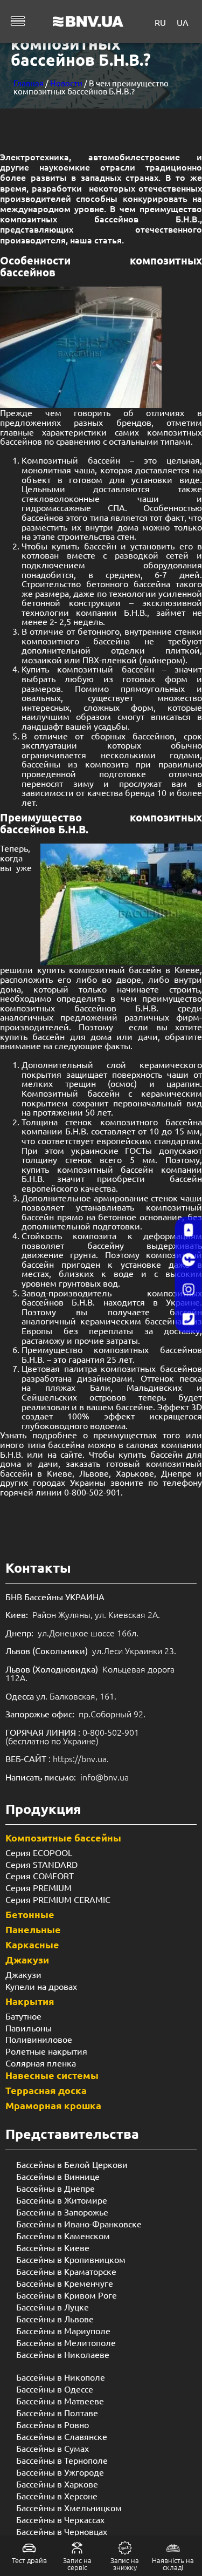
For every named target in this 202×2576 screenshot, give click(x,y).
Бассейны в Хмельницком (69, 2507)
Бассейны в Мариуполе (63, 2330)
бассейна (66, 1444)
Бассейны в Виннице (58, 2176)
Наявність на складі (173, 2564)
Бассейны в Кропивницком (71, 2259)
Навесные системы (52, 2075)
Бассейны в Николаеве (63, 2354)
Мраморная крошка (53, 2105)
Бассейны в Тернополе (62, 2460)
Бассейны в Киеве (53, 2247)
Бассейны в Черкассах (60, 2519)
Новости (66, 83)
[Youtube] (189, 1230)
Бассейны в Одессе (55, 2389)
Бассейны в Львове (55, 2319)
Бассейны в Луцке (53, 2307)
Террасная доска (46, 2090)
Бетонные (30, 1914)
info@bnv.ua (105, 1777)
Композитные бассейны (63, 1837)
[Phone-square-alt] (189, 1319)
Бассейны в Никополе (61, 2377)
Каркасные (32, 1944)
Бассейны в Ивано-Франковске (79, 2224)
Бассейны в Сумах (53, 2448)
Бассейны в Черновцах (62, 2531)
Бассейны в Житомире (62, 2200)
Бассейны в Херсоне (57, 2496)
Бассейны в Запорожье (62, 2212)
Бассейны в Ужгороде (60, 2472)
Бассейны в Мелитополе (66, 2342)
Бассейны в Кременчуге (65, 2283)
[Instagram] (189, 1289)
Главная (29, 83)
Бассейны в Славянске (62, 2436)
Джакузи (27, 1959)
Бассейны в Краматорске (66, 2271)
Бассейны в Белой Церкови (72, 2164)
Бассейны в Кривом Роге (67, 2295)
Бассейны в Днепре (55, 2188)
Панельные (33, 1929)
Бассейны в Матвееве (60, 2401)
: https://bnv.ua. (57, 1758)
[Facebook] (189, 1260)
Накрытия (30, 2001)
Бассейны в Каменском (63, 2235)
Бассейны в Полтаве (57, 2412)
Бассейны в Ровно (53, 2424)
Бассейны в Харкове (57, 2484)
